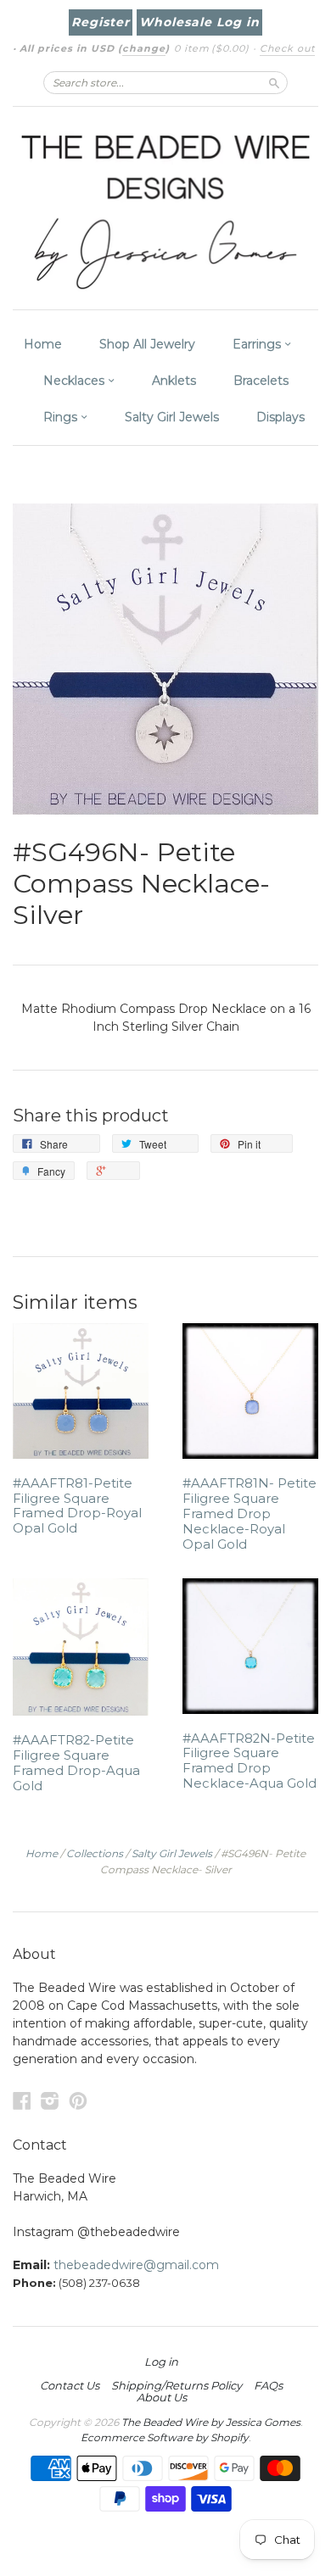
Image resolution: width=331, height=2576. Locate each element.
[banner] (165, 208)
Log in (161, 2362)
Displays (281, 417)
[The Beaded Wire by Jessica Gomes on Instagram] (50, 2101)
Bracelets (261, 381)
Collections (95, 1853)
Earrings (258, 344)
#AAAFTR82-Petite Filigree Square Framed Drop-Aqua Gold (76, 1763)
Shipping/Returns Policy (177, 2385)
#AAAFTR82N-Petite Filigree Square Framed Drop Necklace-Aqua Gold (250, 1761)
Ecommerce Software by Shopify (165, 2437)
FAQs (268, 2385)
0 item (212, 48)
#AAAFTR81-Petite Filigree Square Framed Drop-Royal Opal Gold (77, 1506)
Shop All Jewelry (147, 344)
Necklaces (76, 381)
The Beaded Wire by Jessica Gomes (211, 2422)
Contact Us (70, 2385)
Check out (287, 48)
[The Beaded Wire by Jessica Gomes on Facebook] (22, 2101)
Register (101, 22)
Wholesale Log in (199, 22)
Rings (62, 417)
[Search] (274, 82)
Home (43, 344)
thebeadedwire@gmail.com (136, 2265)
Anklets (174, 381)
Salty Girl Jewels (172, 417)
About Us (162, 2397)
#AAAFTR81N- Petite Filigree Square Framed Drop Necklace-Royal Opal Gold (250, 1513)
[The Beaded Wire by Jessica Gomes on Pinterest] (78, 2101)
